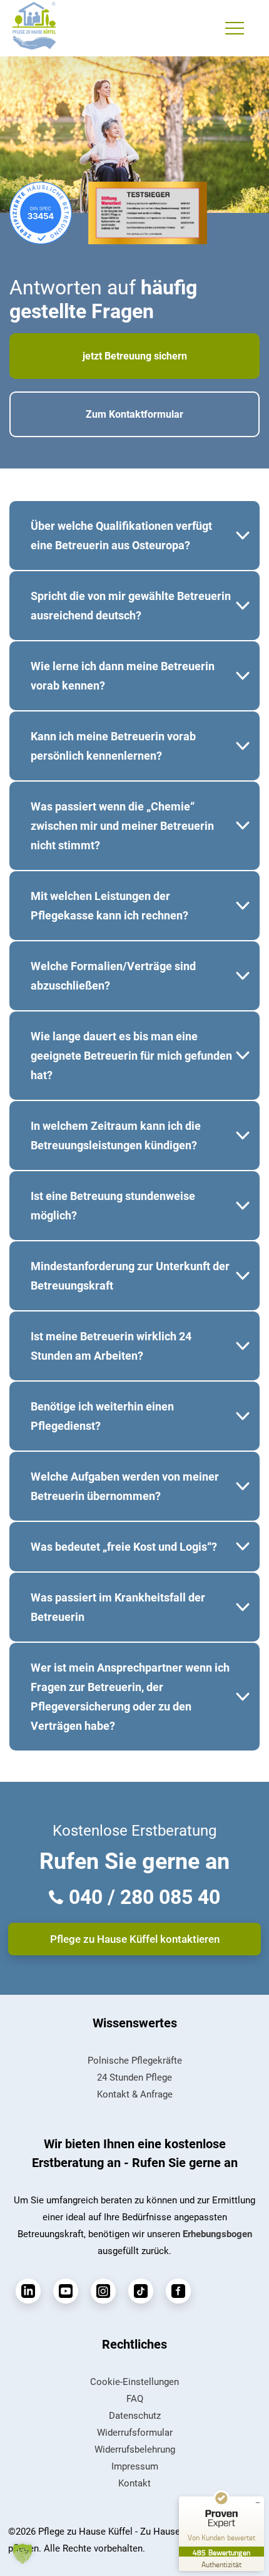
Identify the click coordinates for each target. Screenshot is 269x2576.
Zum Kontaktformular (134, 414)
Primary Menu (236, 28)
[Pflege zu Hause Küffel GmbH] (34, 25)
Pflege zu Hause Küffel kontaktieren (135, 1939)
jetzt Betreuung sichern (135, 356)
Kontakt (134, 2483)
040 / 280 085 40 (145, 1897)
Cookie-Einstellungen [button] (134, 2382)
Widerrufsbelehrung (135, 2449)
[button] (23, 2553)
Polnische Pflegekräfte (135, 2061)
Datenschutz (135, 2416)
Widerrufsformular (135, 2433)
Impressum (135, 2466)
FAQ (135, 2399)
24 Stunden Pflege (134, 2077)
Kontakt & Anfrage (135, 2094)
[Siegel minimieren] (258, 2503)
